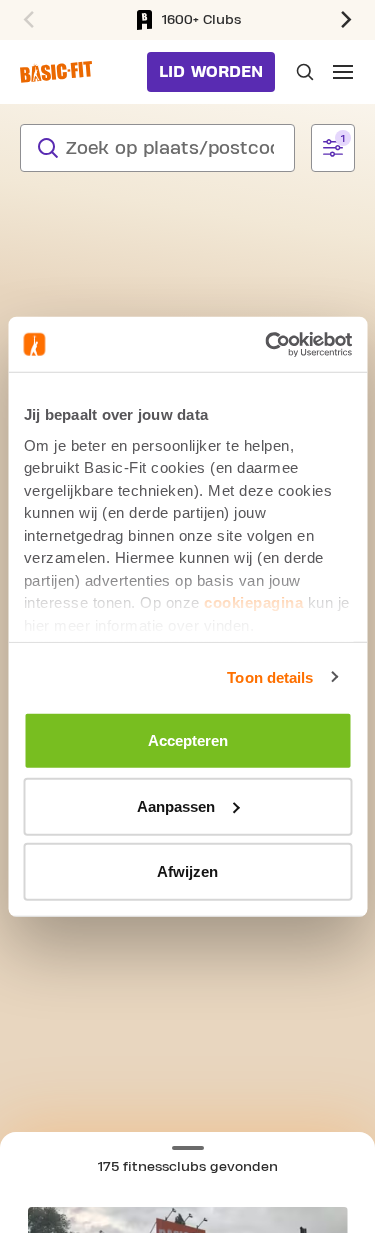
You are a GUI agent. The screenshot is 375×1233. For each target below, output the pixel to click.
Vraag (303, 72)
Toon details (270, 676)
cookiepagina (253, 602)
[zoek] (48, 148)
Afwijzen (187, 871)
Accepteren (188, 740)
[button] (349, 20)
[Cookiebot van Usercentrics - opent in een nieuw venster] (267, 344)
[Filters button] (333, 148)
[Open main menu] (343, 72)
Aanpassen (176, 805)
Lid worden (211, 72)
